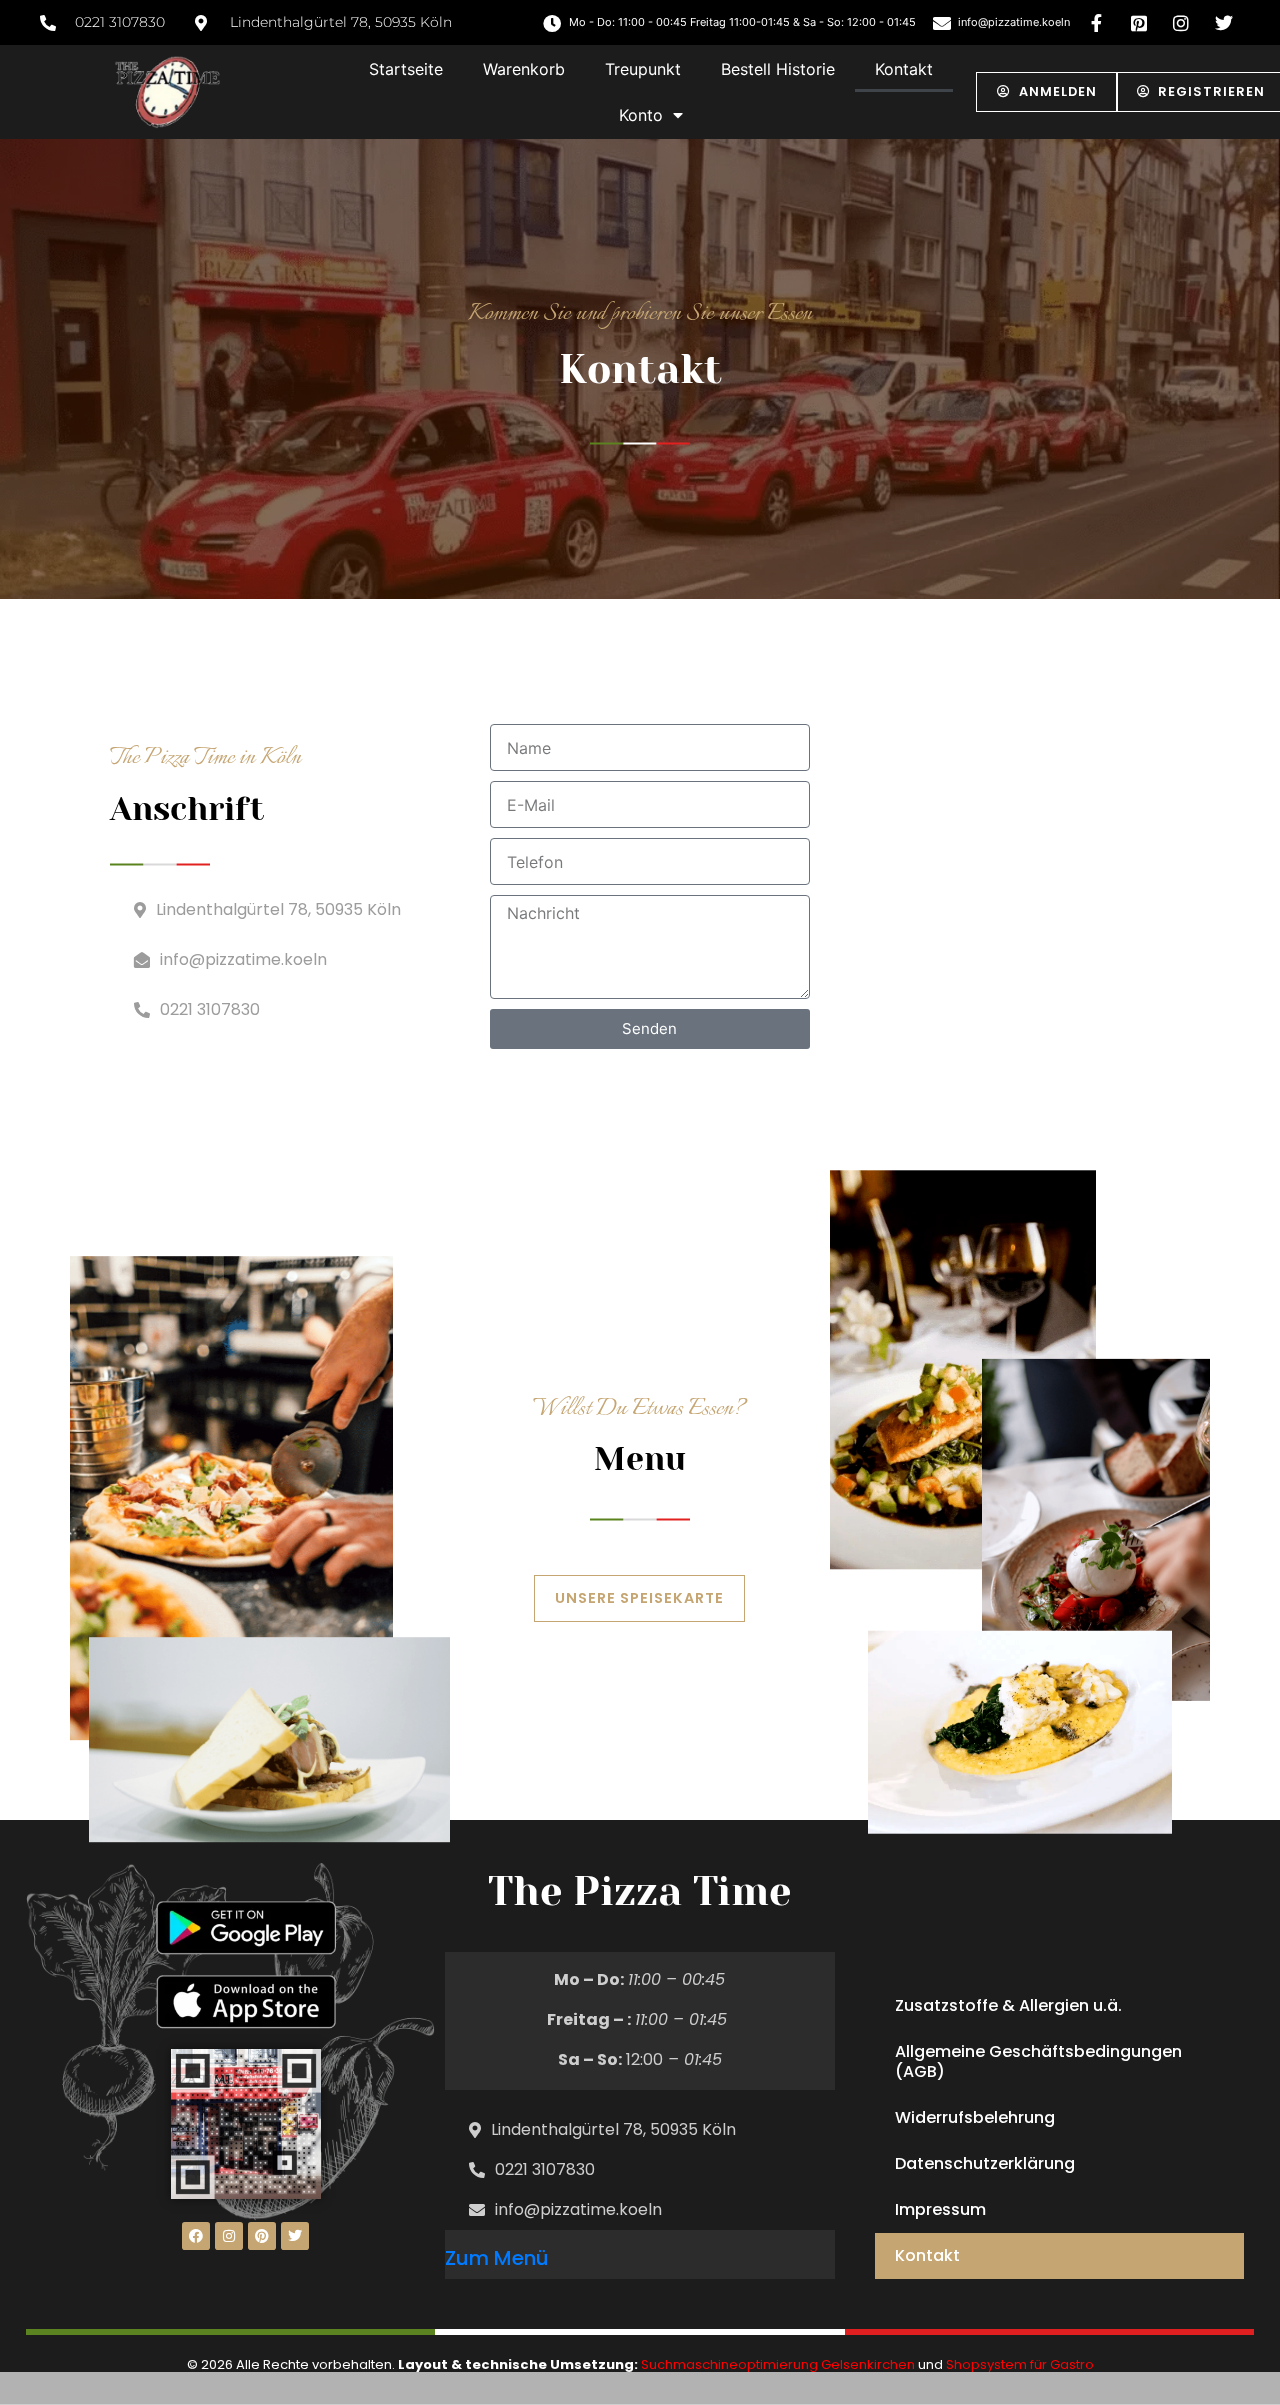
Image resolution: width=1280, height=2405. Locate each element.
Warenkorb (524, 69)
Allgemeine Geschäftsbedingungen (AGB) (1038, 2061)
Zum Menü (497, 2258)
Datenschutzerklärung (985, 2163)
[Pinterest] (262, 2236)
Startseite (406, 69)
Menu (640, 1459)
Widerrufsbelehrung (975, 2117)
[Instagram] (229, 2236)
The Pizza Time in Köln (205, 758)
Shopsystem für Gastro (1020, 2364)
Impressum (940, 2209)
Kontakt (904, 69)
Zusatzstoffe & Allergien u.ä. (1008, 2005)
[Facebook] (196, 2236)
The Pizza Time (639, 1891)
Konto (641, 115)
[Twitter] (295, 2236)
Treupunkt (643, 69)
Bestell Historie (778, 69)
